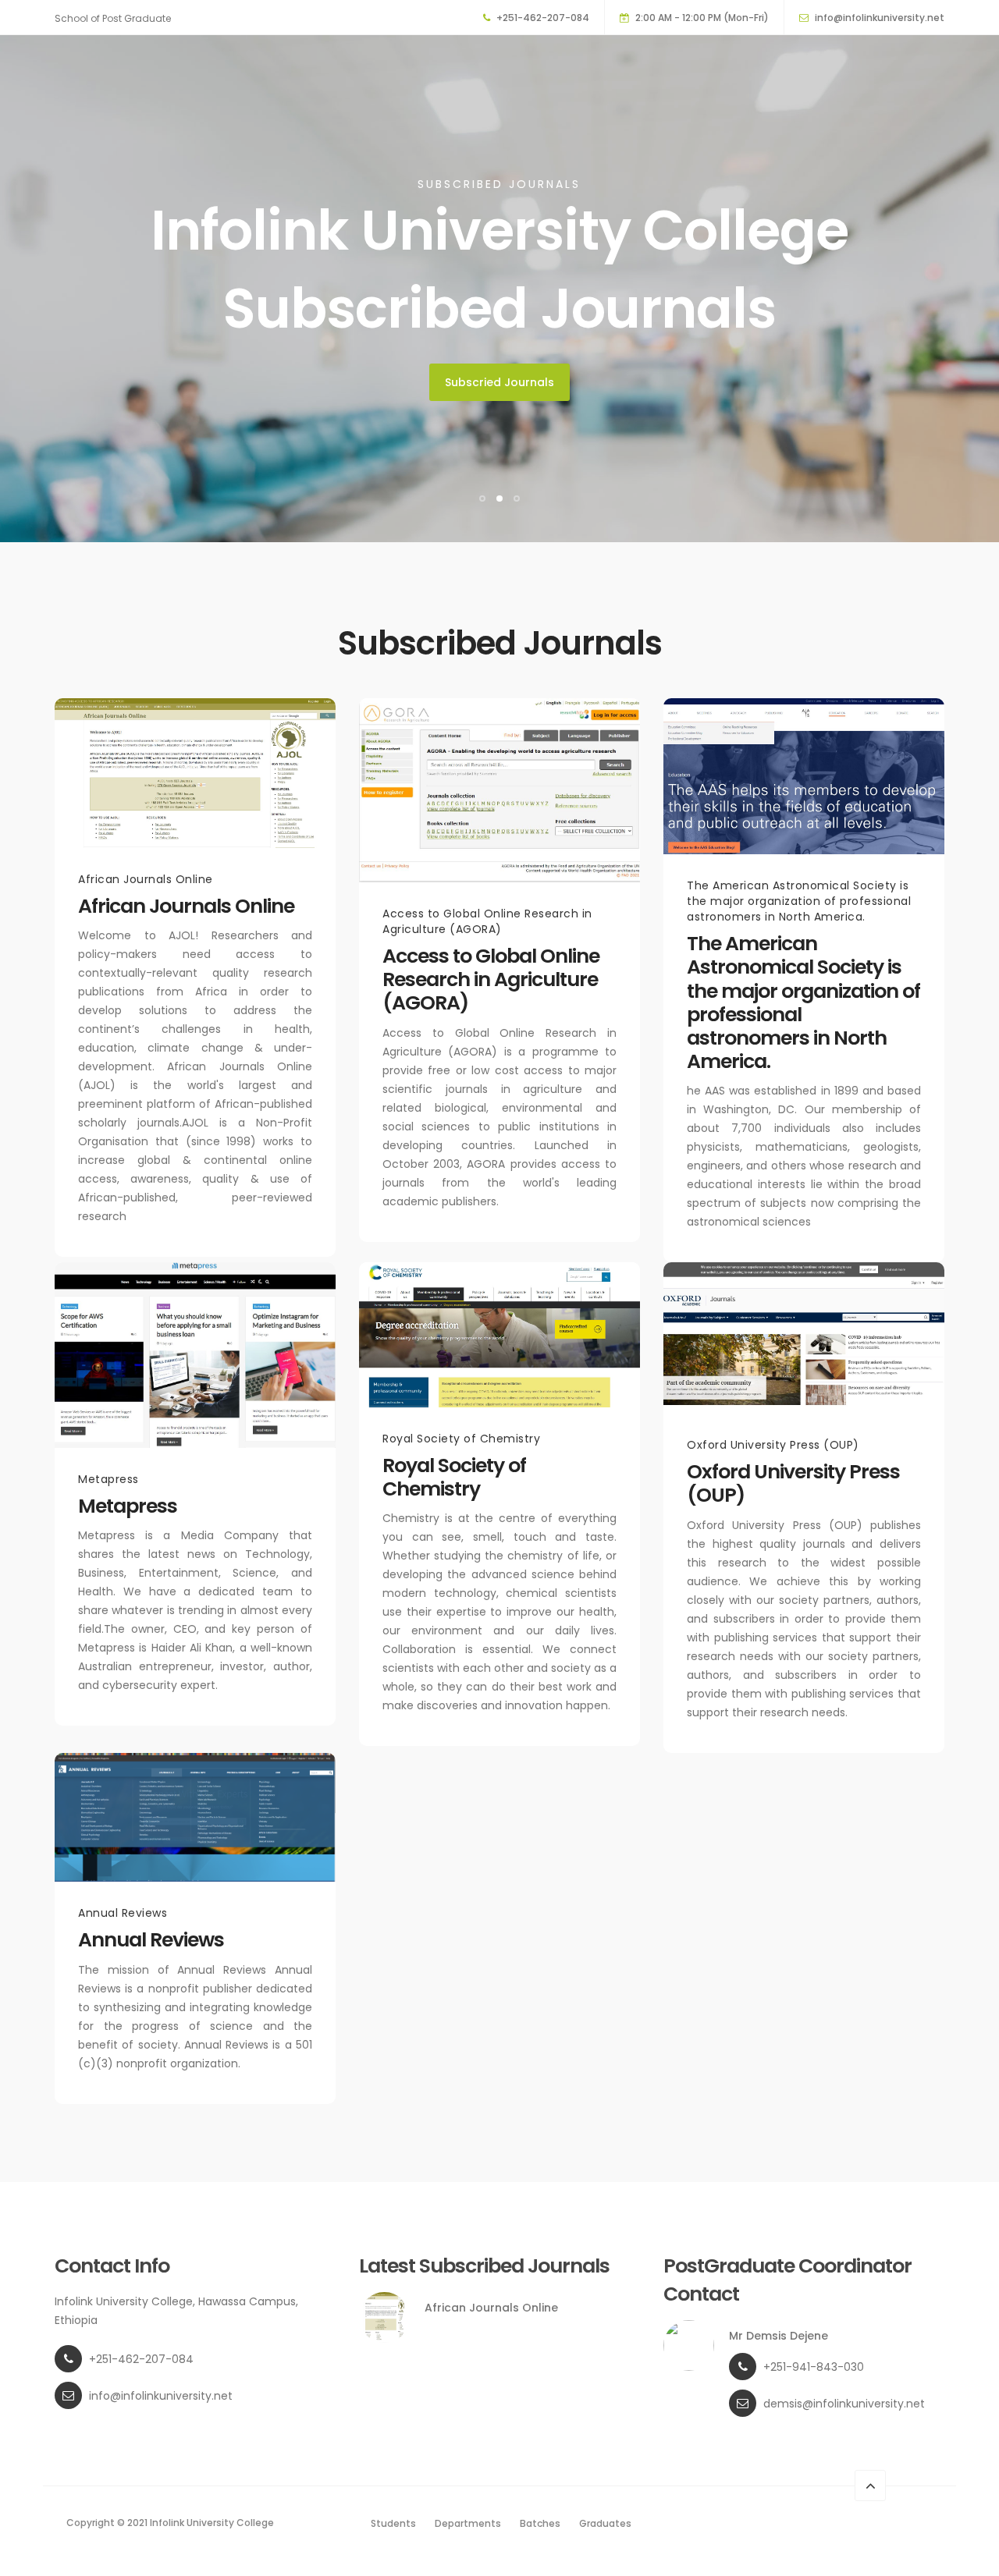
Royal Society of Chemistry (454, 1477)
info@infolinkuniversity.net (880, 18)
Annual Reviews (151, 1940)
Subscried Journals (499, 382)
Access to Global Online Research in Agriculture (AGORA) (491, 979)
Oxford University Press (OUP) (793, 1483)
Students (393, 2523)
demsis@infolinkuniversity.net (844, 2404)
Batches (540, 2523)
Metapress (128, 1506)
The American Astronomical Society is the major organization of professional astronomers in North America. (803, 1002)
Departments (468, 2523)
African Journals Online (186, 906)
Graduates (605, 2523)
